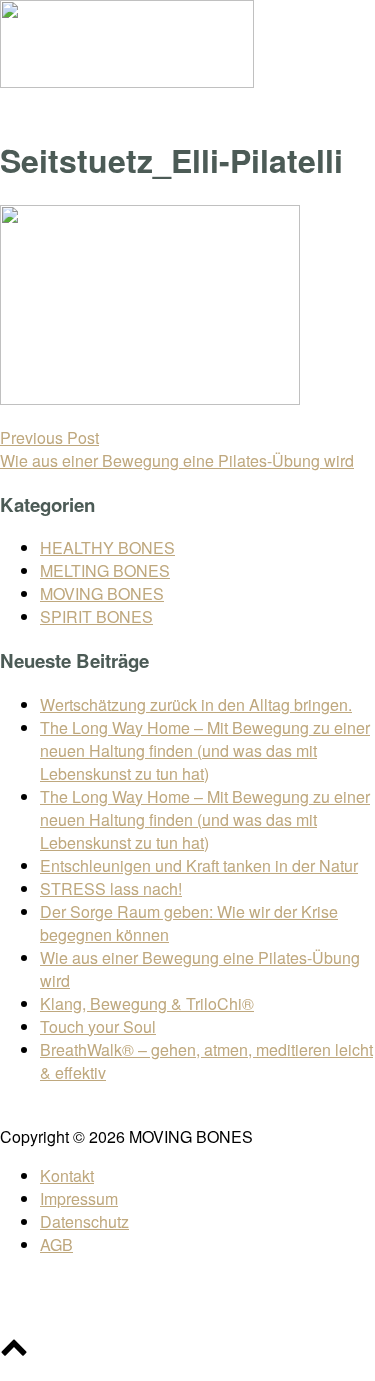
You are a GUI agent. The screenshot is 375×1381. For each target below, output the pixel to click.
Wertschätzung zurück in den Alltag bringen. (196, 704)
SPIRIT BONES (96, 616)
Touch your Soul (98, 1026)
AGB (56, 1244)
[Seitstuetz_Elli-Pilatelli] (150, 398)
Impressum (79, 1198)
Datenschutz (84, 1221)
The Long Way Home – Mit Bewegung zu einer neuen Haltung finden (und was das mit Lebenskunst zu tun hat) (205, 750)
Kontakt (67, 1175)
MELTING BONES (105, 570)
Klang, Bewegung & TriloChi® (147, 1003)
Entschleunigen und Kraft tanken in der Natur (199, 865)
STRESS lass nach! (111, 888)
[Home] (127, 81)
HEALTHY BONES (107, 547)
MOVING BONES (102, 593)
